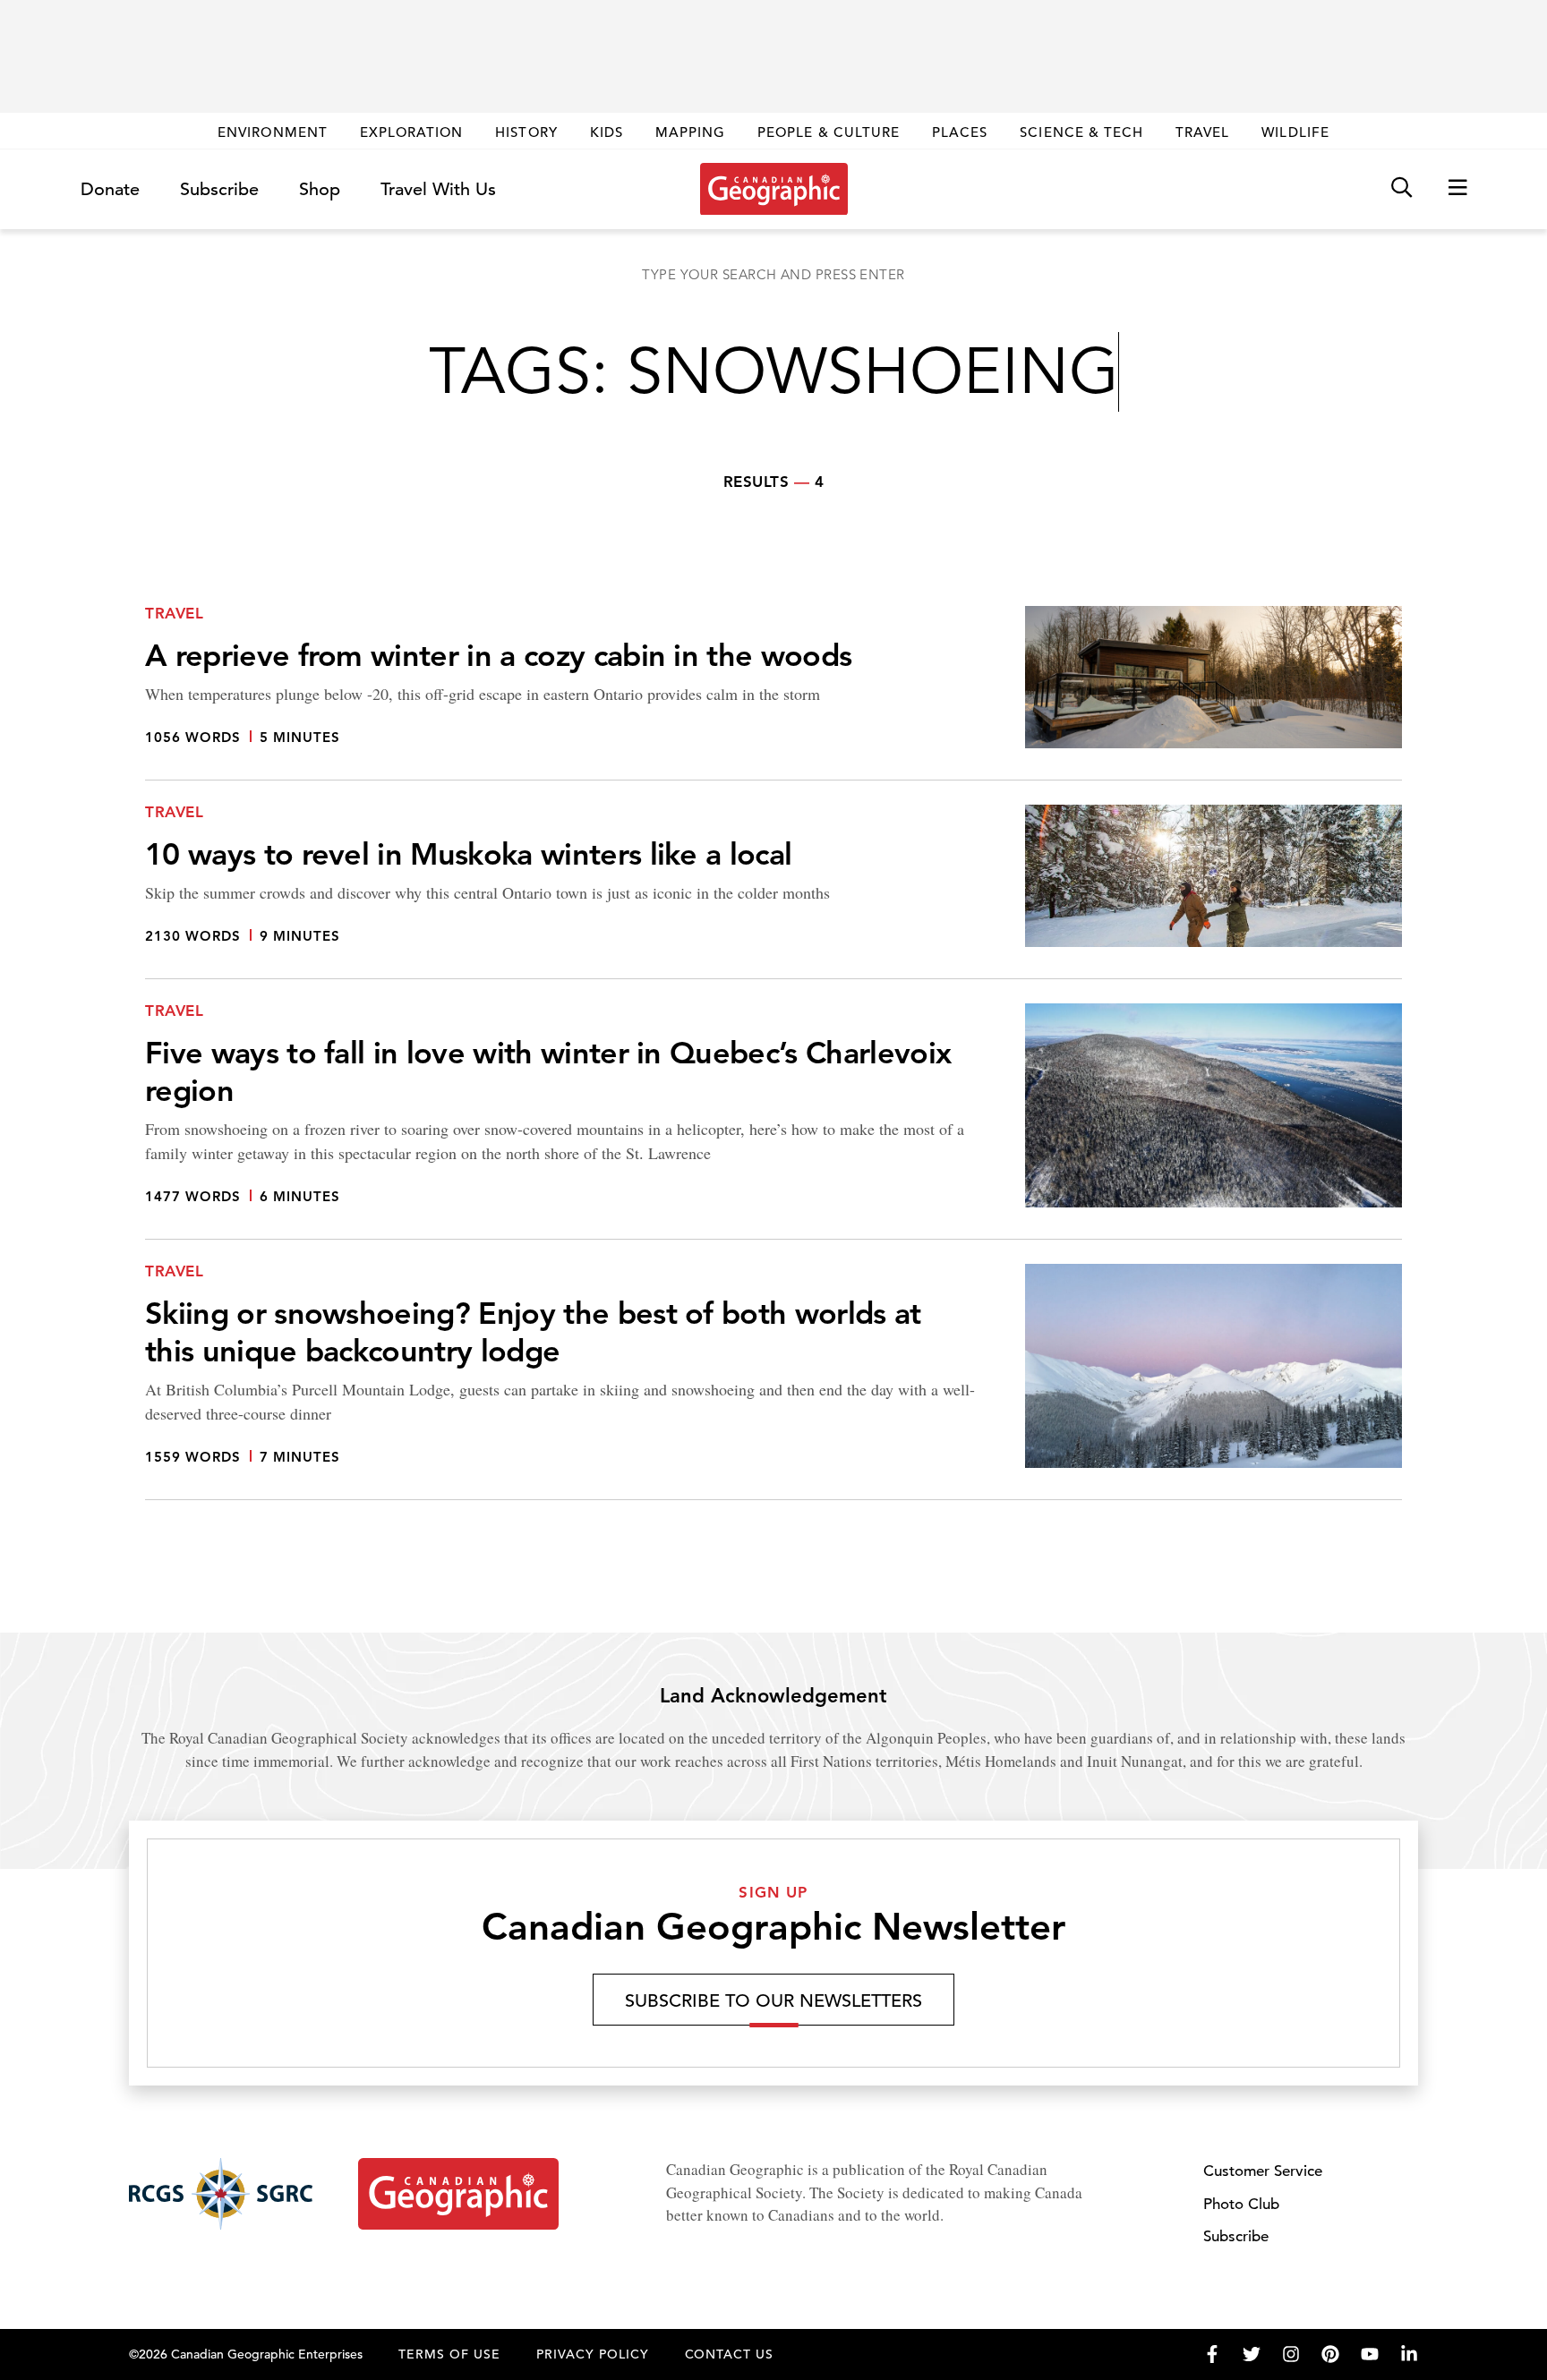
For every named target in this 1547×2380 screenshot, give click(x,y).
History (526, 132)
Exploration (412, 132)
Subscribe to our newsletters (773, 2001)
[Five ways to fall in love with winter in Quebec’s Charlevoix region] (773, 1122)
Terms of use (449, 2354)
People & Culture (829, 132)
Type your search (773, 274)
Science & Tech (1081, 132)
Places (960, 132)
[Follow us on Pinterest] (1330, 2354)
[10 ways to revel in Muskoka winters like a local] (773, 892)
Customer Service (1263, 2171)
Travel (1202, 132)
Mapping (690, 132)
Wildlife (1295, 132)
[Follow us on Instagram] (1291, 2354)
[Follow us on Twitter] (1252, 2354)
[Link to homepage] (774, 189)
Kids (607, 132)
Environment (273, 132)
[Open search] (1402, 188)
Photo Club (1241, 2204)
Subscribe (219, 189)
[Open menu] (1457, 188)
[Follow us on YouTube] (1370, 2354)
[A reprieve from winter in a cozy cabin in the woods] (773, 693)
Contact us (730, 2354)
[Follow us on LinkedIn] (1409, 2354)
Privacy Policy (593, 2354)
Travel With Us (438, 190)
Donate (110, 189)
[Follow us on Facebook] (1212, 2354)
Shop (320, 189)
